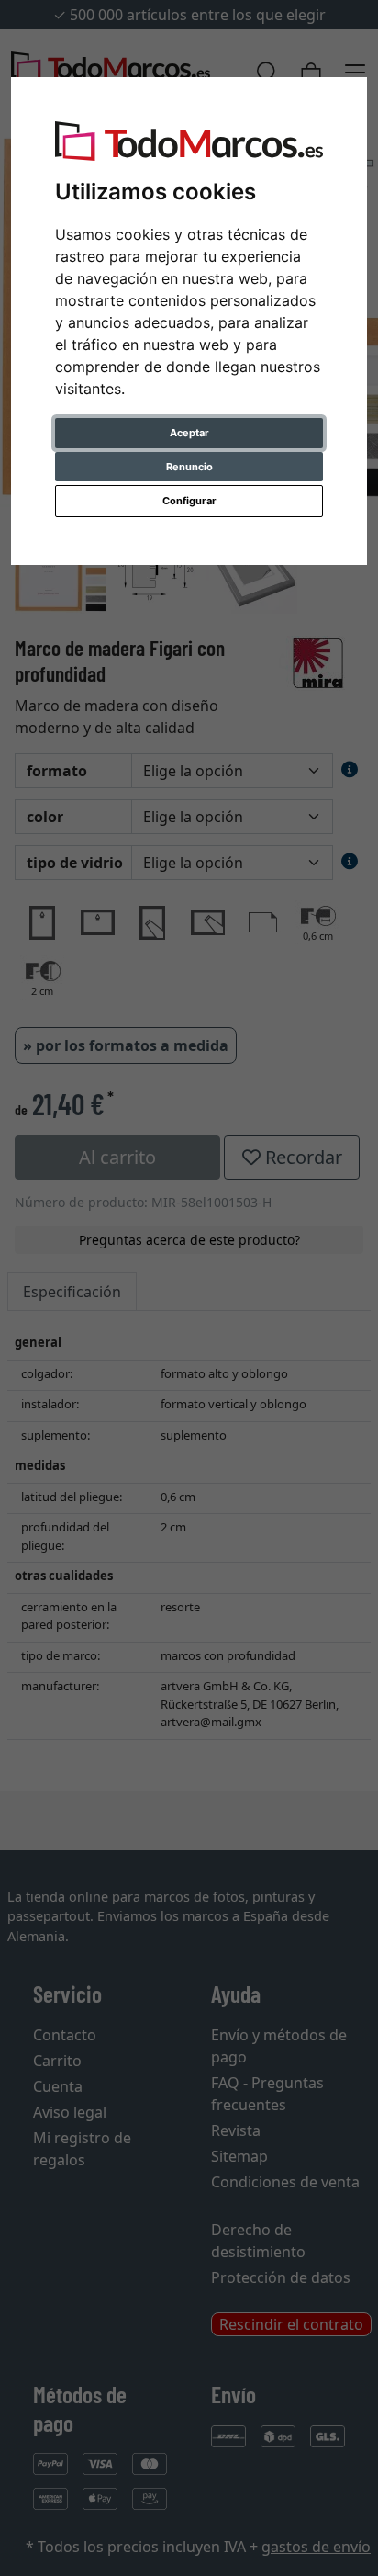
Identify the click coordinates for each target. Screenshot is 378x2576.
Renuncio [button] (189, 467)
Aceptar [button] (189, 433)
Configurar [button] (189, 501)
